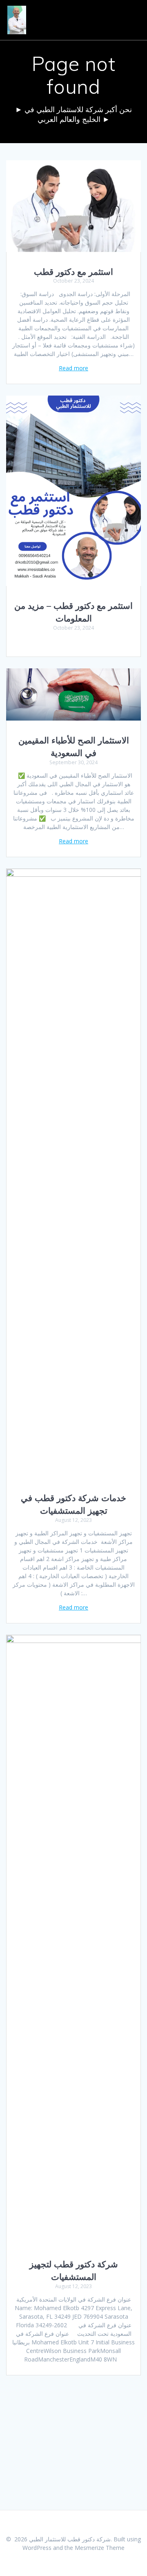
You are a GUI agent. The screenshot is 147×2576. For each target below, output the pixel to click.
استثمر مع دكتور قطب (73, 272)
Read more (73, 368)
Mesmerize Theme (100, 2548)
